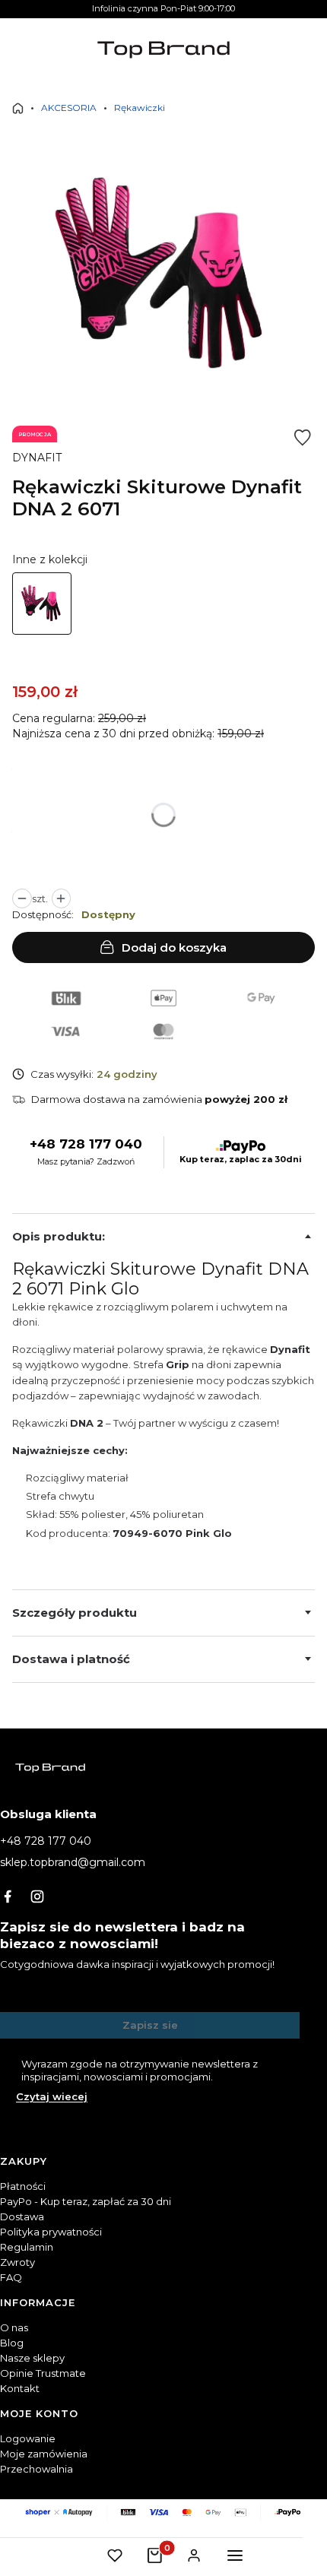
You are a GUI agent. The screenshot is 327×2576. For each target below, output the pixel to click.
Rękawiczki (140, 108)
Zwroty (17, 2262)
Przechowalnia (37, 2469)
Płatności (23, 2186)
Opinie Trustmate (43, 2373)
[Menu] (235, 2555)
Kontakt (20, 2388)
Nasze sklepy (32, 2358)
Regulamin (27, 2247)
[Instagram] (37, 1896)
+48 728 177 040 (86, 1144)
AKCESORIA (69, 108)
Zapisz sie (150, 2025)
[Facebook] (8, 1896)
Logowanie (28, 2438)
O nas (14, 2327)
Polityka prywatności (51, 2232)
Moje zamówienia (44, 2454)
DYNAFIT (37, 458)
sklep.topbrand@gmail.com (73, 1862)
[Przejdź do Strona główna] (18, 108)
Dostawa (22, 2216)
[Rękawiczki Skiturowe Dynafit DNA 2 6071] (42, 604)
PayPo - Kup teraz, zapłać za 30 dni (86, 2201)
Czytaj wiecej (52, 2096)
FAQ (11, 2277)
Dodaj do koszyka (174, 947)
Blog (12, 2343)
